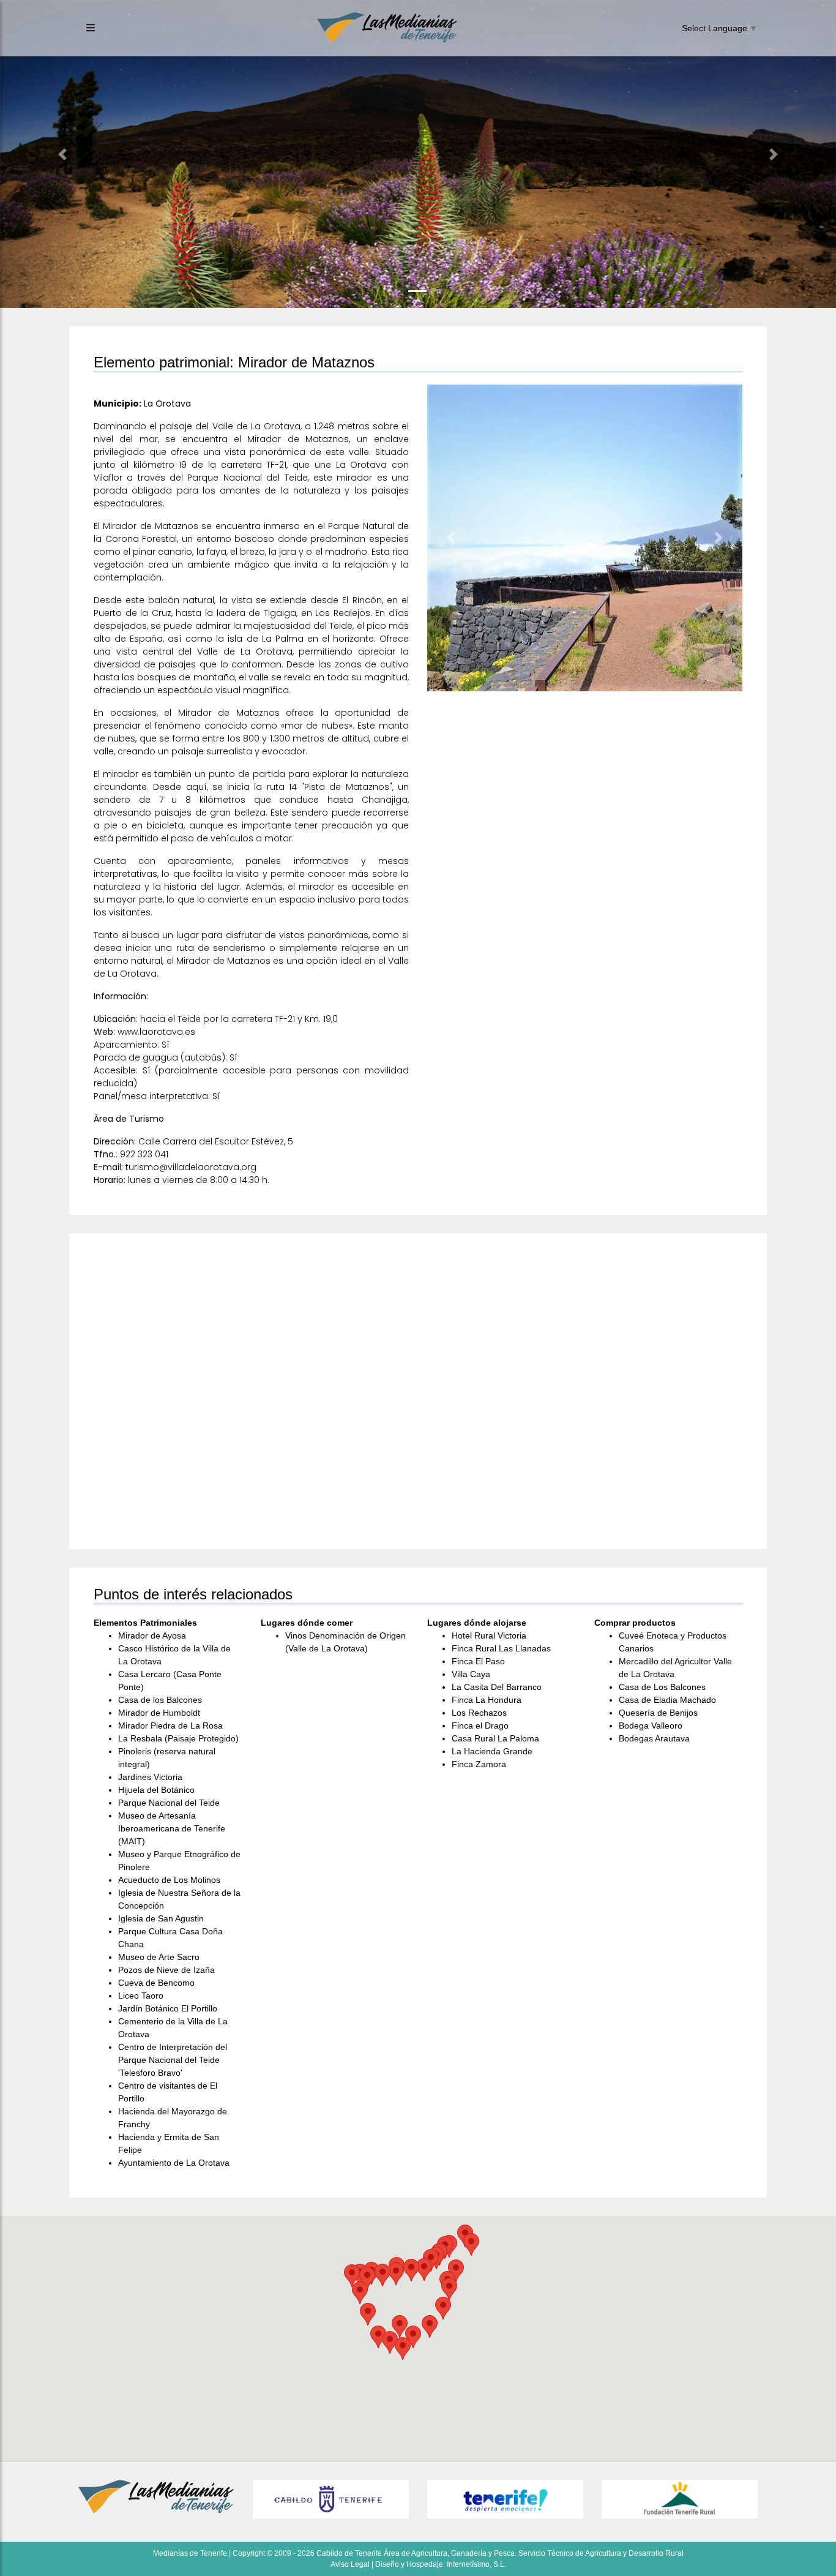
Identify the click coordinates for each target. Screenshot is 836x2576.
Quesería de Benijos (658, 1713)
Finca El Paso (478, 1661)
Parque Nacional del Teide (169, 1803)
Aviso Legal (350, 2564)
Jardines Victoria (150, 1777)
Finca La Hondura (487, 1700)
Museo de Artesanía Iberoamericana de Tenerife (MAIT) (172, 1828)
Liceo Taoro (141, 1996)
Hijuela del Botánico (156, 1790)
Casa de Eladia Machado (667, 1700)
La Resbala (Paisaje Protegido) (178, 1738)
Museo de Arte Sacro (159, 1957)
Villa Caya (471, 1674)
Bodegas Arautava (654, 1738)
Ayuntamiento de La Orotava (174, 2163)
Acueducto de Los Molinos (169, 1880)
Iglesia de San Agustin (161, 1918)
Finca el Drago (480, 1725)
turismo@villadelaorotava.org (191, 1167)
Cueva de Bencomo (156, 1983)
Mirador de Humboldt (159, 1713)
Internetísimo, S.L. (476, 2564)
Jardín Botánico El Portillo (168, 2008)
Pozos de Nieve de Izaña (166, 1970)
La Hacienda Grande (492, 1751)
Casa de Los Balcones (662, 1687)
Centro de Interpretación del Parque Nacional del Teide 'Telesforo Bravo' (173, 2060)
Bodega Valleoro (651, 1725)
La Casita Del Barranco (497, 1687)
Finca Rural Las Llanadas (501, 1648)
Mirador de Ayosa (152, 1635)
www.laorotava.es (156, 1032)
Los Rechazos (479, 1713)
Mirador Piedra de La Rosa (170, 1725)
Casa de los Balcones (160, 1700)
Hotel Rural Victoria (489, 1635)
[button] (63, 154)
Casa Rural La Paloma (495, 1738)
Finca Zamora (479, 1764)
